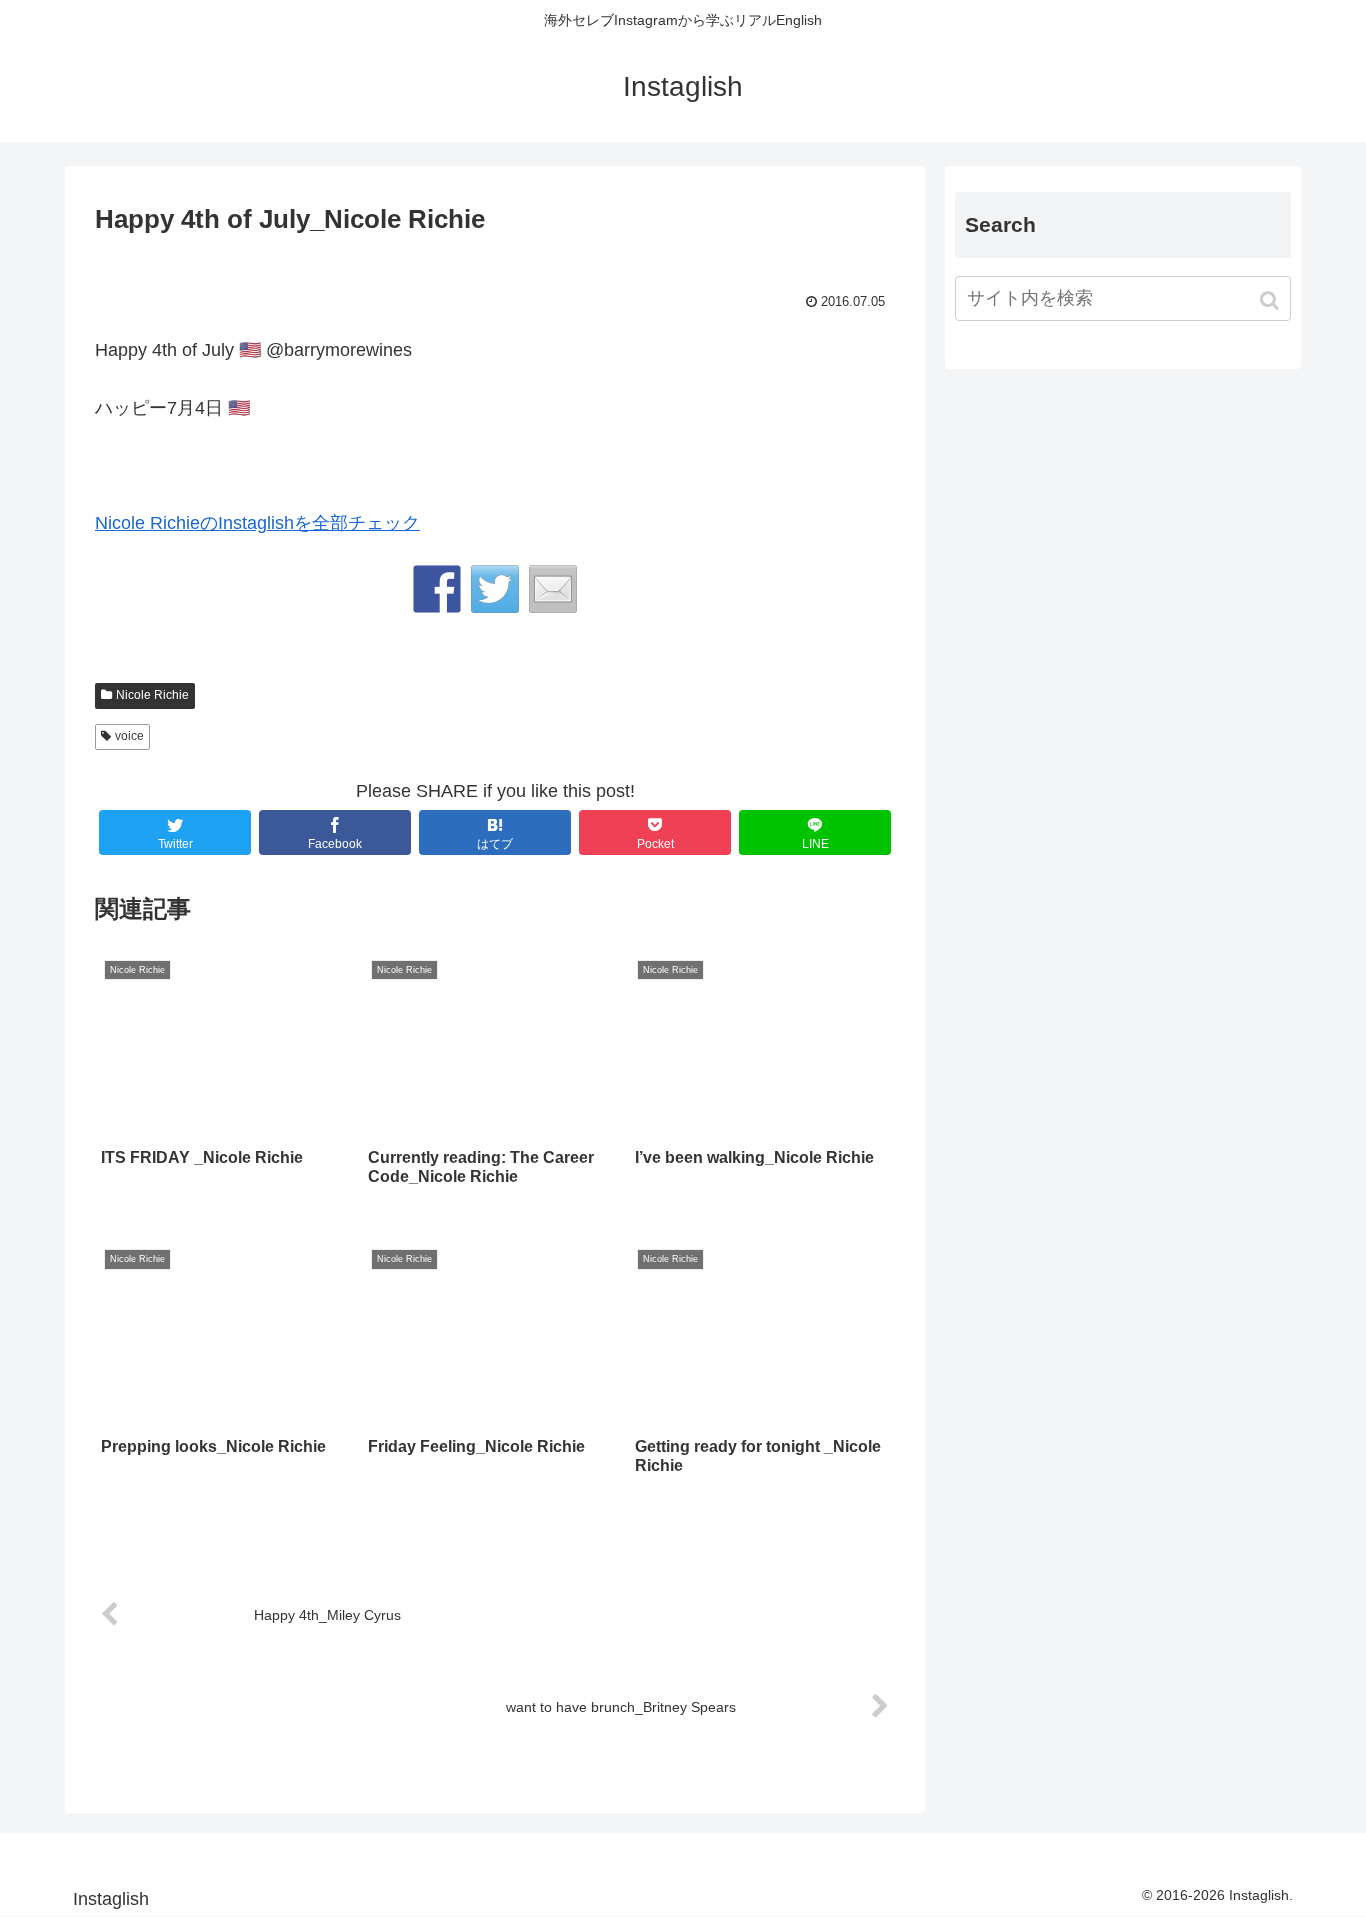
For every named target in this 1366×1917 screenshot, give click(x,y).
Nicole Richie (152, 695)
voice (129, 736)
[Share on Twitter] (495, 589)
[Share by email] (553, 589)
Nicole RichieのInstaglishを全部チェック (257, 523)
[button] (1271, 300)
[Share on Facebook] (437, 589)
